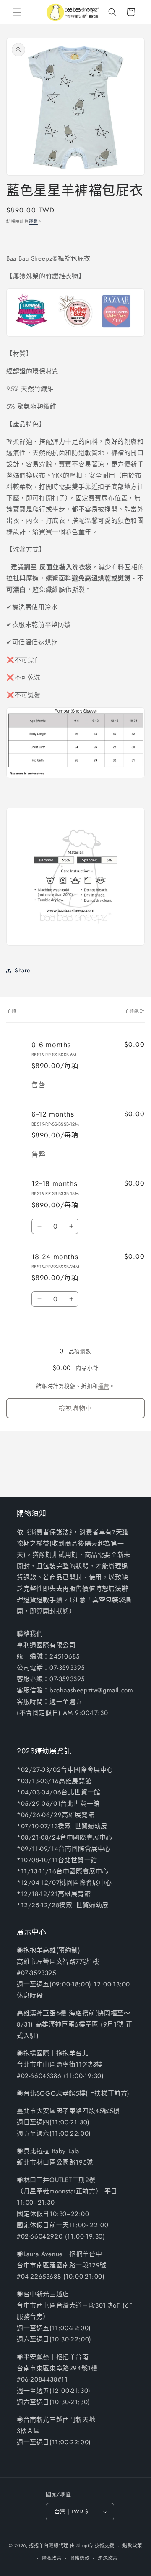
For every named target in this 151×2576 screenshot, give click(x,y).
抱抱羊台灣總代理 (49, 2545)
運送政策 (108, 2558)
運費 (33, 221)
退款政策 (132, 2545)
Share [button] (22, 970)
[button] (17, 12)
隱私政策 (52, 2558)
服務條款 (79, 2558)
